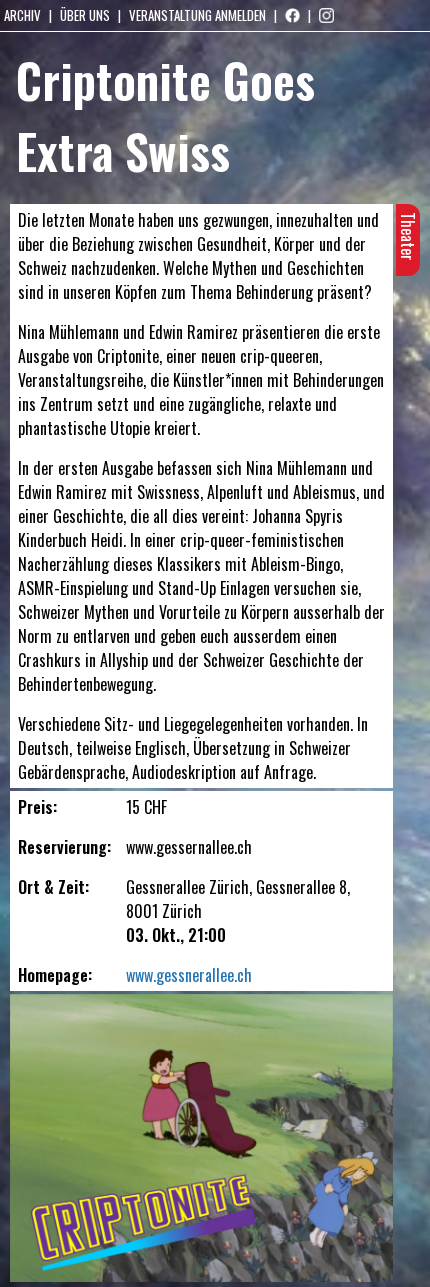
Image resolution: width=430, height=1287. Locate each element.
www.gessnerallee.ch (189, 975)
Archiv (22, 15)
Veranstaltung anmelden (197, 15)
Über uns (85, 15)
